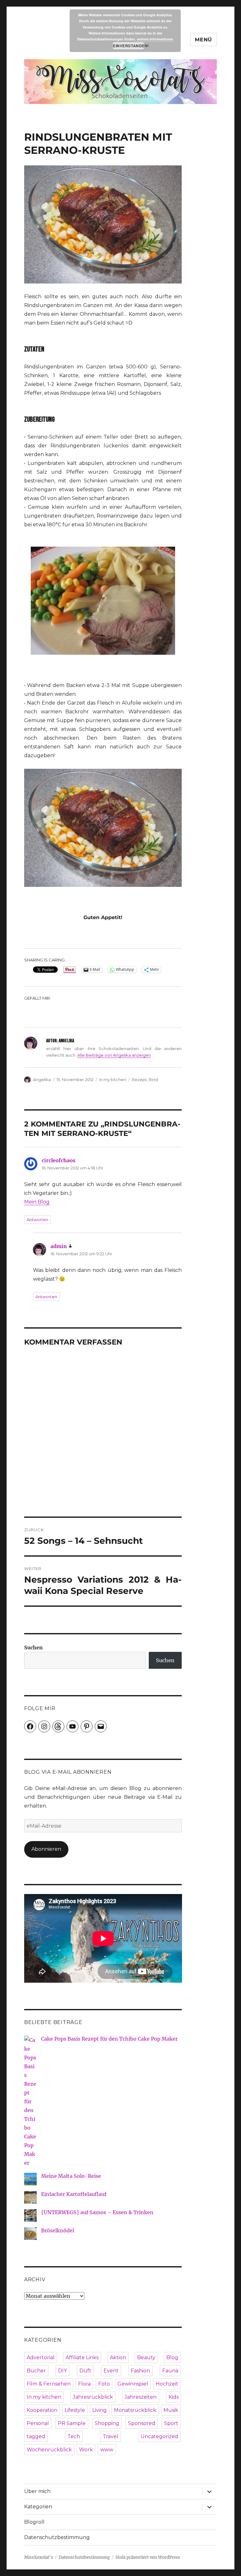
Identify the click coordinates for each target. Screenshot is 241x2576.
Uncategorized (159, 2436)
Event (111, 2371)
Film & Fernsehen (49, 2384)
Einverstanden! (129, 46)
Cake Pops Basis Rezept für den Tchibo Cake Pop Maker (109, 2039)
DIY (62, 2371)
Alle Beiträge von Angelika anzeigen (114, 1055)
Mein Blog (37, 1202)
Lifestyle (75, 2410)
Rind (153, 1080)
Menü (204, 40)
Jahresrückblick (93, 2397)
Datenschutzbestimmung (57, 2537)
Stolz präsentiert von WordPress (148, 2557)
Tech (74, 2436)
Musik (171, 2410)
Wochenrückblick (49, 2450)
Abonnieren (46, 1849)
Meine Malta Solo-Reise (71, 2176)
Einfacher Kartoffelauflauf (74, 2194)
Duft (85, 2371)
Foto (104, 2384)
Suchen (33, 1647)
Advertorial (41, 2357)
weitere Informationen (155, 39)
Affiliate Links (82, 2357)
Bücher (36, 2371)
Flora (84, 2384)
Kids (174, 2397)
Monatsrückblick (135, 2410)
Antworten (37, 1220)
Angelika (42, 1080)
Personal (38, 2423)
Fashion (140, 2371)
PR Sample (72, 2423)
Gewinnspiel (133, 2384)
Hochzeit (167, 2384)
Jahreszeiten (141, 2397)
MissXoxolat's (39, 2557)
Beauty (146, 2357)
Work (86, 2450)
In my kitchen (113, 1080)
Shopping (107, 2423)
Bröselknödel (58, 2230)
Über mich (37, 2491)
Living (99, 2410)
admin (59, 1246)
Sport (171, 2423)
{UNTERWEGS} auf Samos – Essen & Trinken (97, 2212)
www (107, 2450)
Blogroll (34, 2522)
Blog (172, 2357)
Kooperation (42, 2410)
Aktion (118, 2357)
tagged (36, 2436)
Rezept (139, 1080)
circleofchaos (59, 1160)
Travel (110, 2436)
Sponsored (142, 2423)
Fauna (170, 2371)
